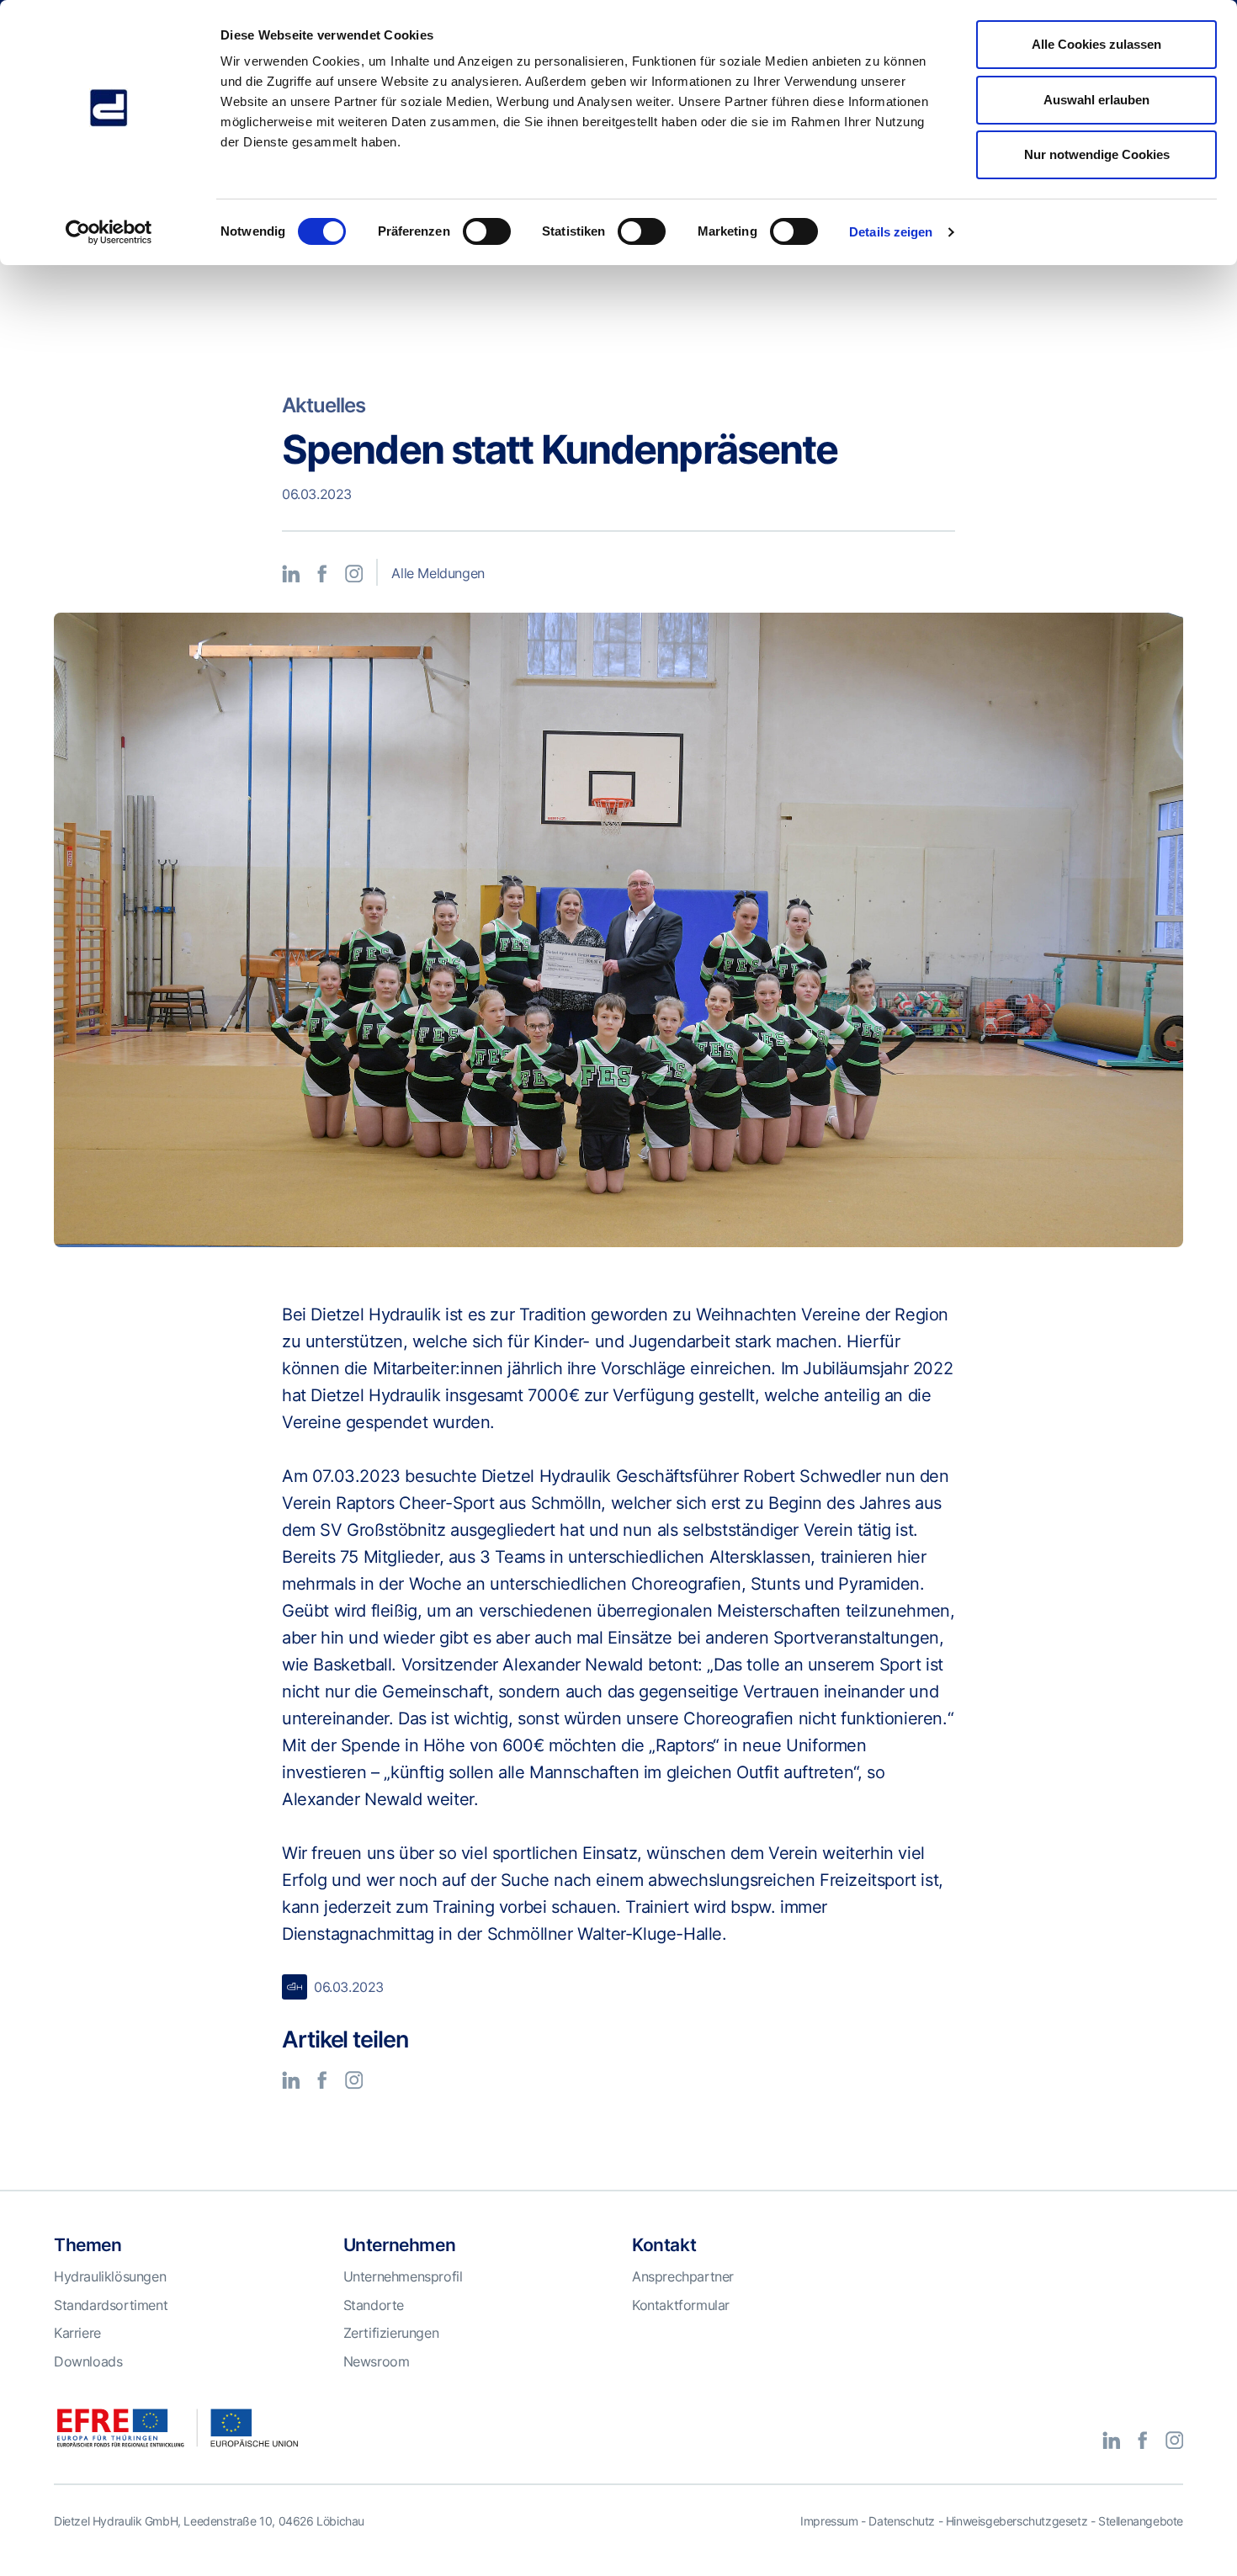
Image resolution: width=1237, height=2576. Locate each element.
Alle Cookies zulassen (1096, 44)
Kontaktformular (681, 2305)
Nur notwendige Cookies (1097, 154)
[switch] (487, 231)
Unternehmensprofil (403, 2276)
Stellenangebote (1141, 2521)
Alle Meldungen (438, 573)
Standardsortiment (111, 2305)
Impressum (829, 2521)
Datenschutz (902, 2521)
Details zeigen (891, 232)
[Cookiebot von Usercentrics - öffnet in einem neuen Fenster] (109, 232)
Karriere (77, 2333)
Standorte (374, 2305)
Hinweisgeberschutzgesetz (1017, 2521)
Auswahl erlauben (1096, 100)
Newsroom (377, 2361)
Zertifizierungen (391, 2333)
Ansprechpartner (683, 2276)
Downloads (88, 2361)
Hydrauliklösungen (110, 2276)
